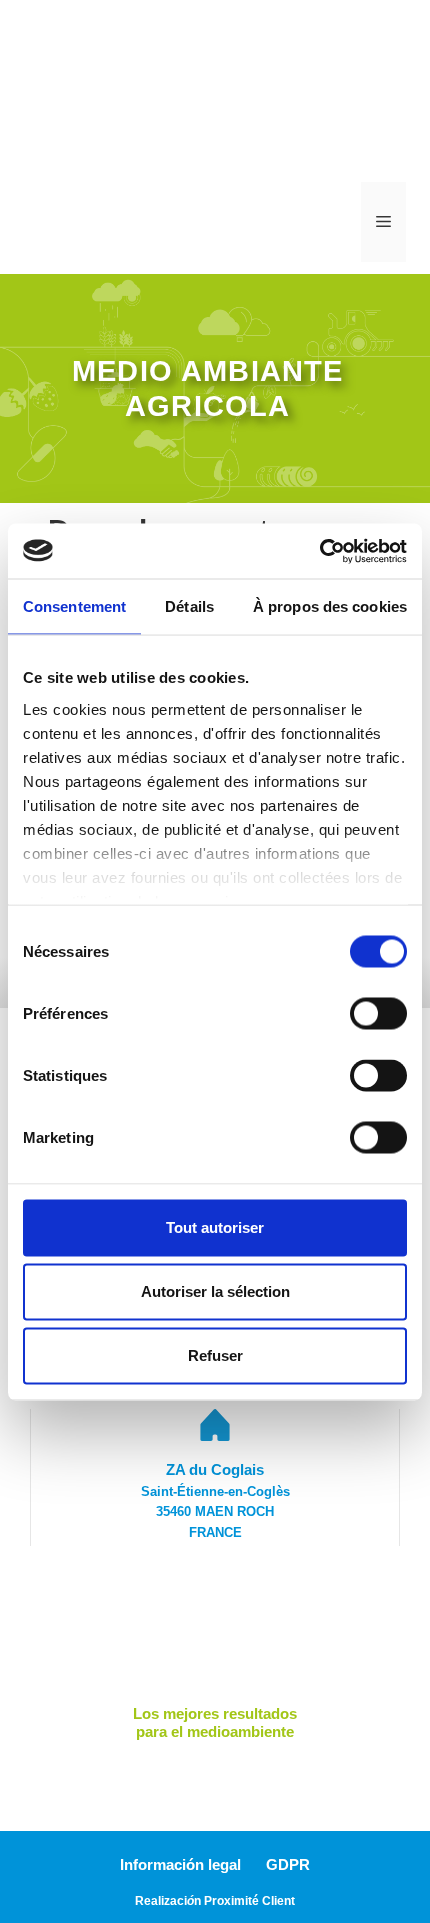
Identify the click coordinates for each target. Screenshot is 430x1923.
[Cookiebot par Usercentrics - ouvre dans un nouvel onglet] (319, 551)
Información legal (180, 1864)
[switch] (378, 1014)
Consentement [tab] (74, 606)
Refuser (215, 1355)
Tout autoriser (215, 1227)
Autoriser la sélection (215, 1291)
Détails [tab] (189, 606)
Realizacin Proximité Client (215, 1901)
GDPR (288, 1864)
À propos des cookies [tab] (330, 606)
